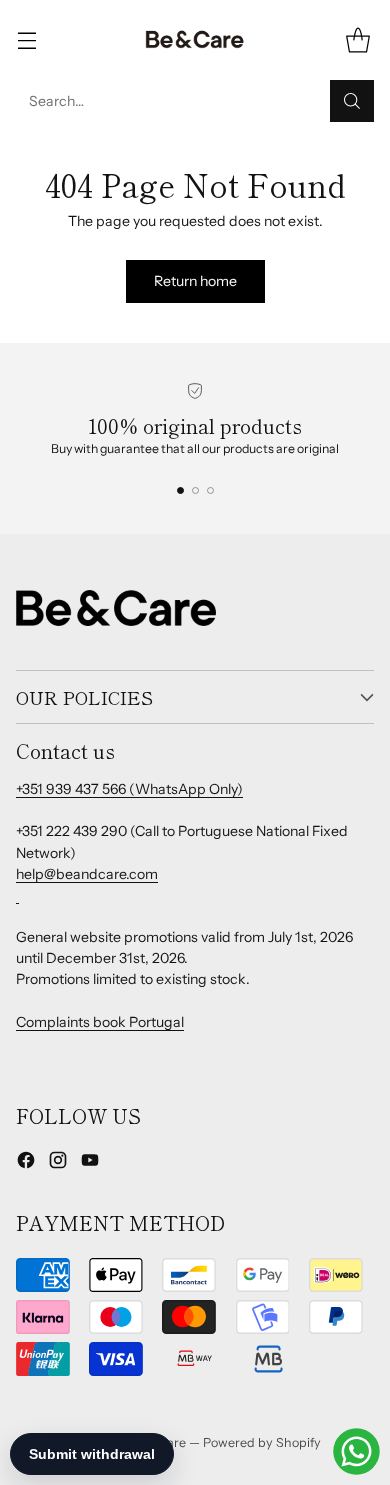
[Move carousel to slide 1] (180, 490)
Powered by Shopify (262, 1442)
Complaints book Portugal (100, 1022)
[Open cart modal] (357, 40)
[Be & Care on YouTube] (90, 1163)
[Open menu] (26, 40)
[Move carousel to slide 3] (210, 490)
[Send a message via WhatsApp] (356, 1451)
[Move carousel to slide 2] (195, 490)
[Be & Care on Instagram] (58, 1163)
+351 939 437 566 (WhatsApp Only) (129, 789)
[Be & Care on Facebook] (26, 1163)
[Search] (352, 101)
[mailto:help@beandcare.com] (17, 895)
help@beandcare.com (87, 874)
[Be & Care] (195, 40)
